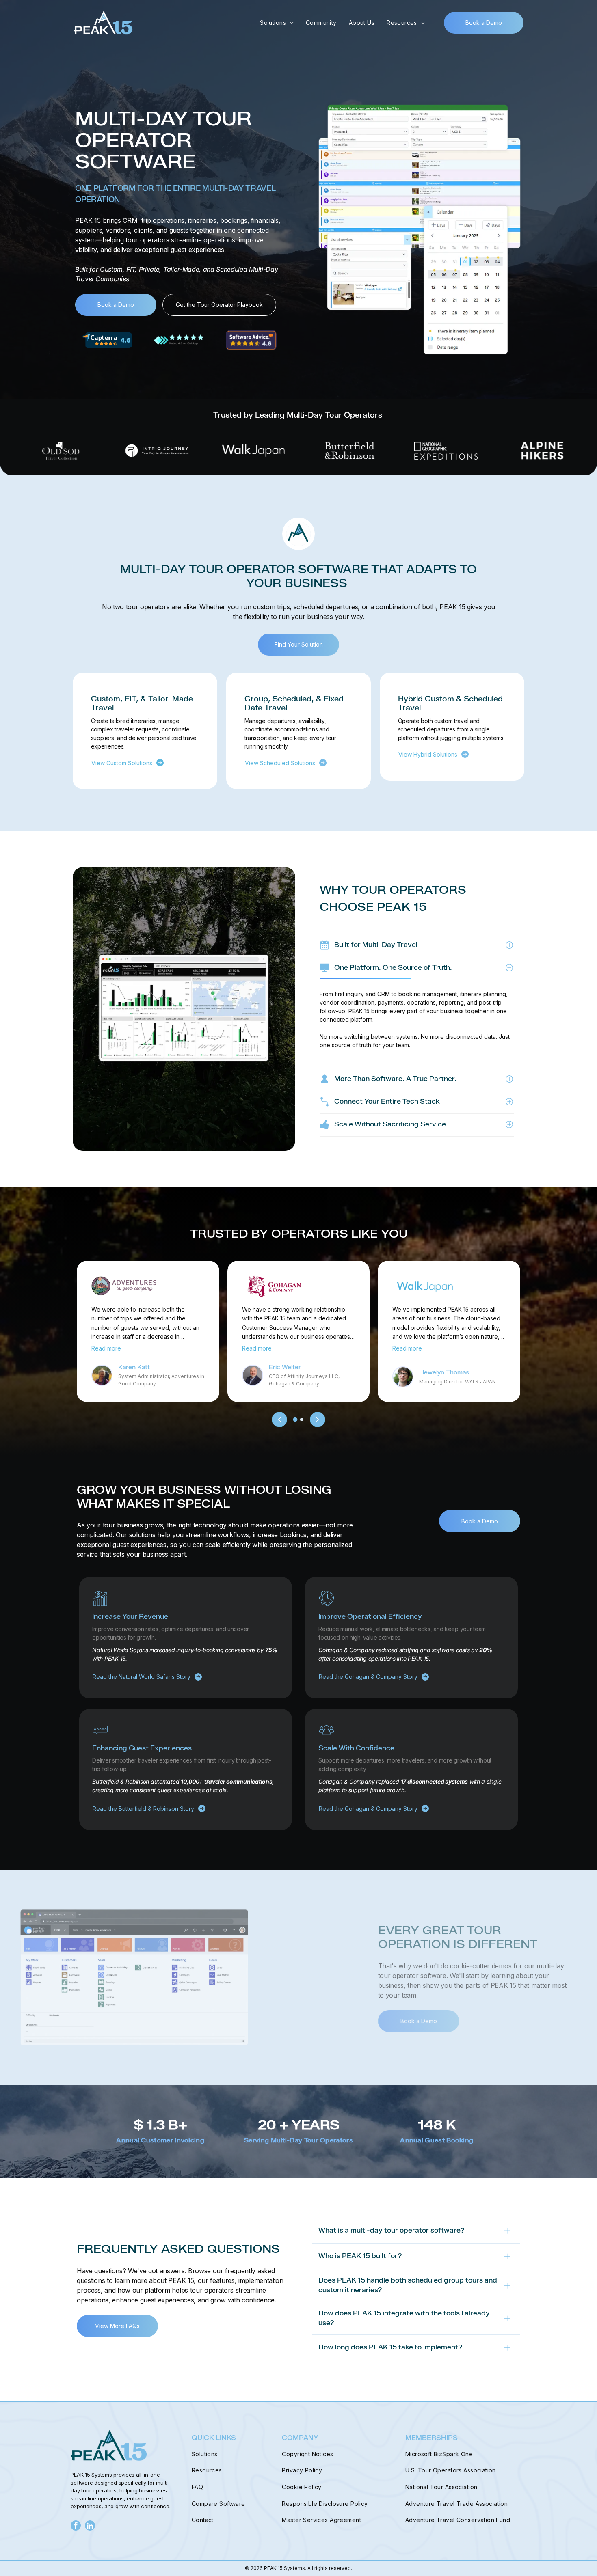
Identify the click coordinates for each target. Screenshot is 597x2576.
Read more (106, 1348)
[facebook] (76, 2526)
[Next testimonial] (318, 1420)
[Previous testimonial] (279, 1420)
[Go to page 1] (295, 1419)
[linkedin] (90, 2526)
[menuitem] (277, 23)
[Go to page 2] (302, 1420)
